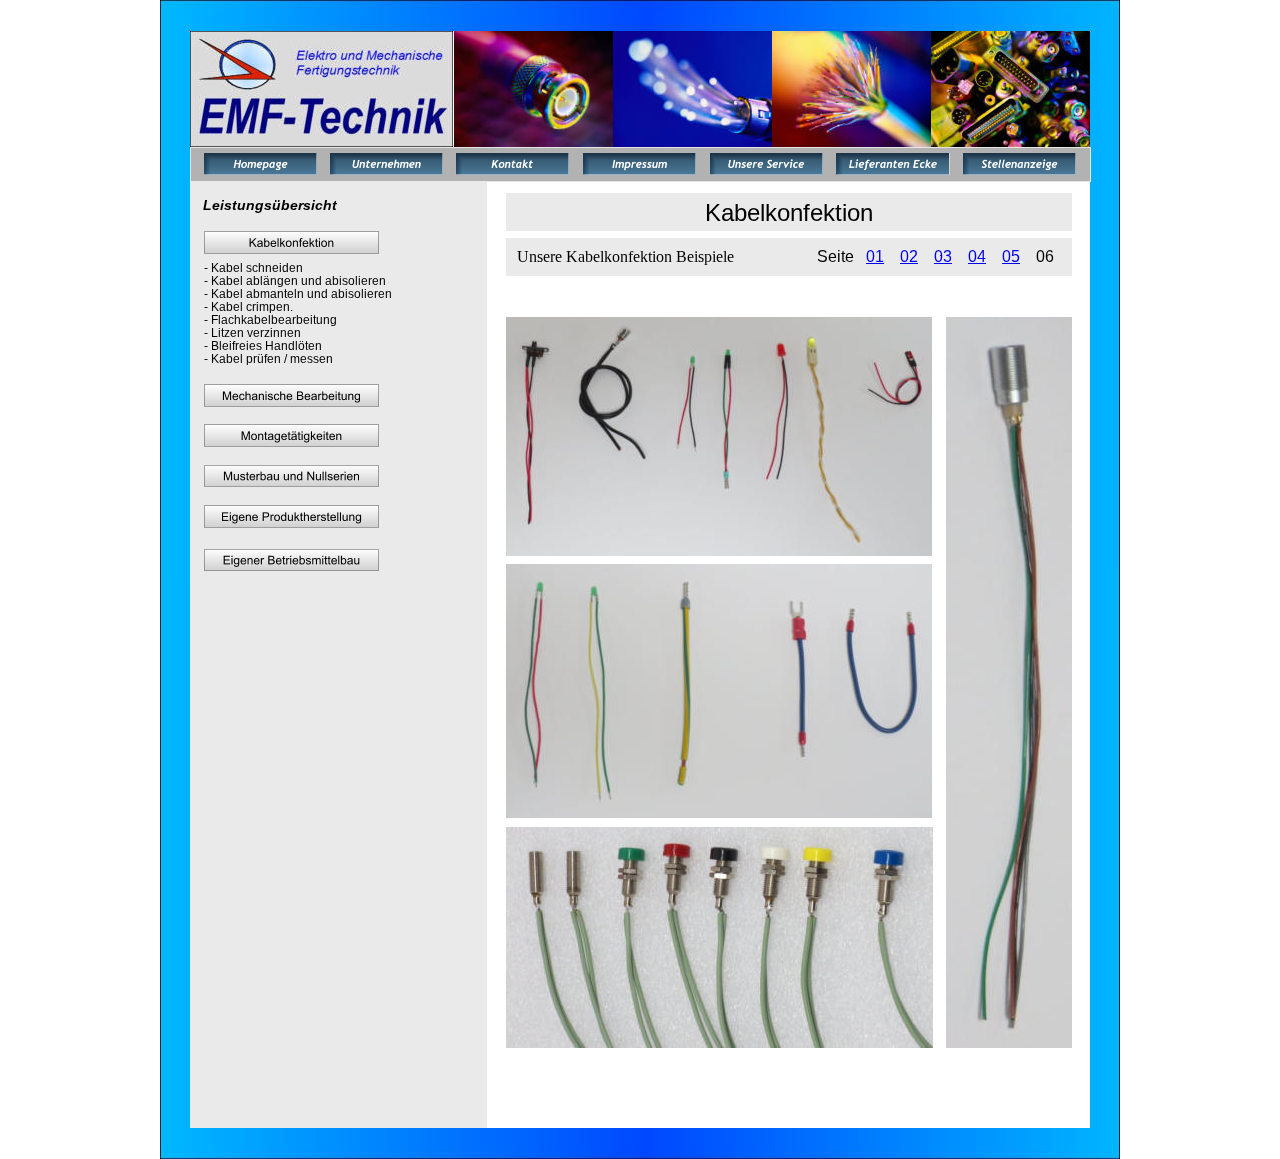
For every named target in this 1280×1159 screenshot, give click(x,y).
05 (1011, 256)
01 (875, 256)
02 (909, 256)
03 (943, 256)
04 (977, 256)
